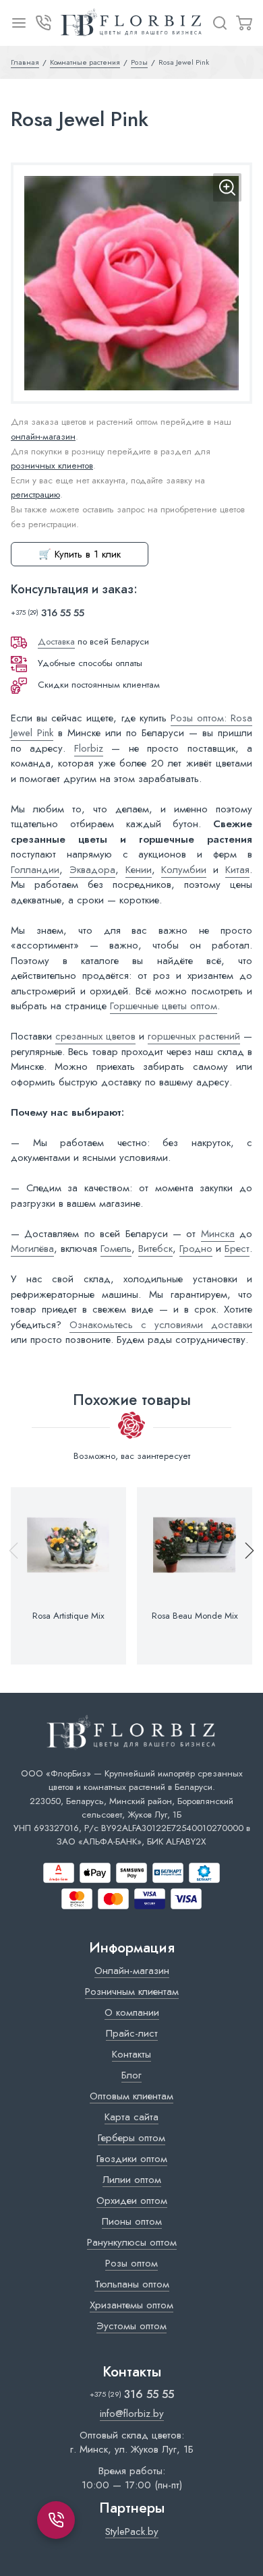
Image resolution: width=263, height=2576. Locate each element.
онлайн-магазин (43, 437)
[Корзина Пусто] (244, 23)
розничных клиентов (52, 466)
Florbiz (89, 748)
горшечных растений (194, 1036)
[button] (243, 1576)
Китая (237, 870)
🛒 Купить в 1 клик (80, 554)
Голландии (35, 870)
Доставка (56, 641)
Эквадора (92, 870)
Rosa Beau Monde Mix (195, 1616)
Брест (237, 1249)
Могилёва (32, 1249)
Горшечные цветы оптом (164, 1006)
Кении (139, 870)
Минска (218, 1234)
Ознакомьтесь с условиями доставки (161, 1325)
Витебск (155, 1249)
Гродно (196, 1249)
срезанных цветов (95, 1036)
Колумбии (184, 870)
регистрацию (35, 495)
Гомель (116, 1249)
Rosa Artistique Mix (68, 1616)
